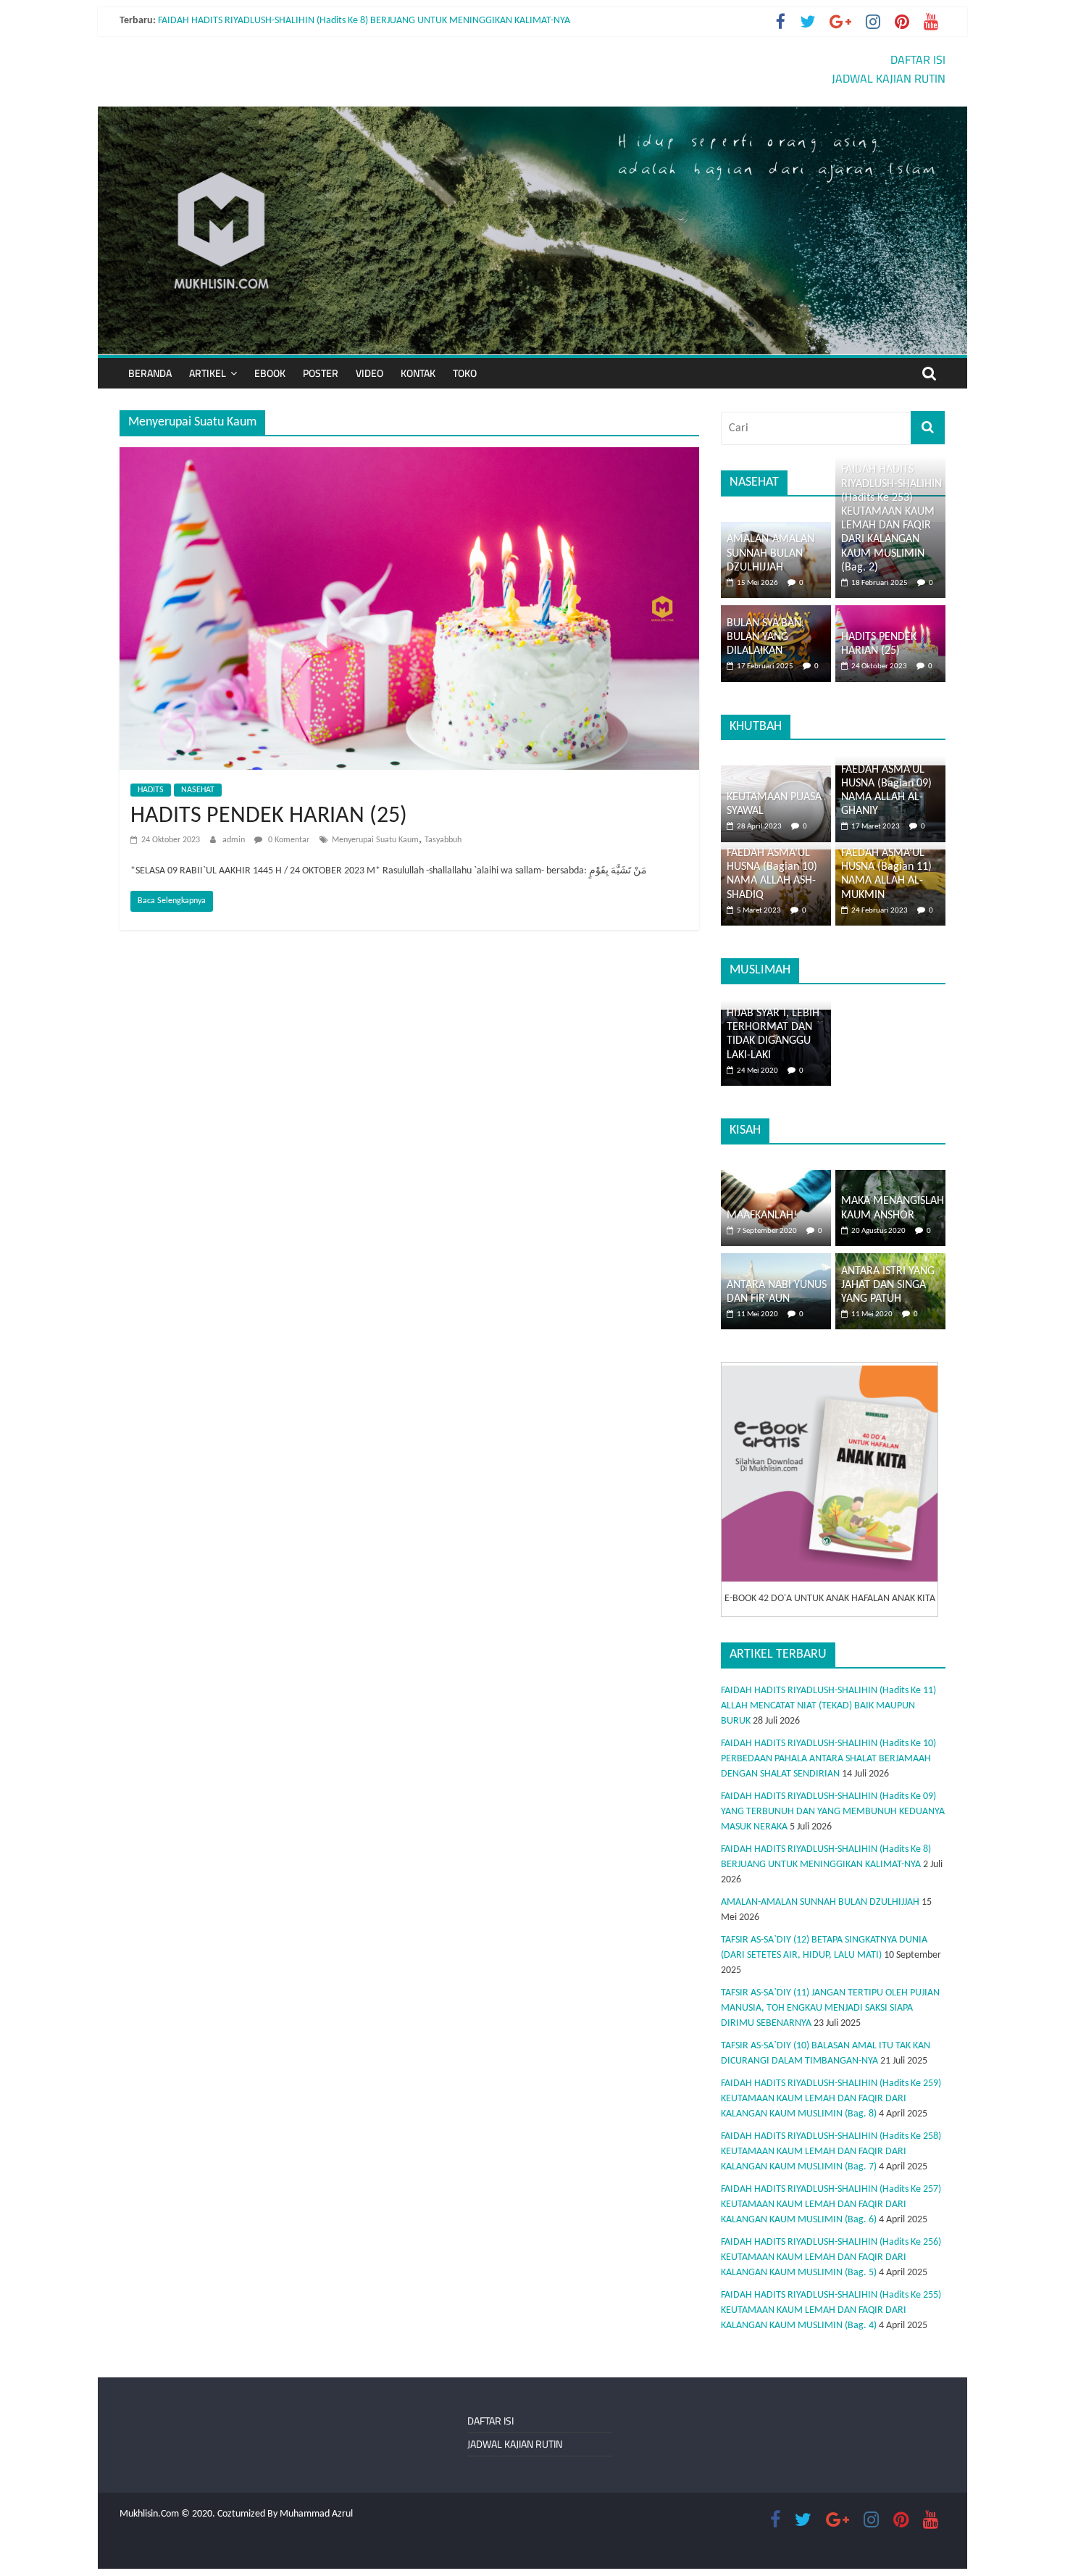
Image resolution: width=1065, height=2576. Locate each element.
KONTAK (418, 373)
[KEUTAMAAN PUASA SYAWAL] (776, 773)
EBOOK (270, 373)
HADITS (151, 790)
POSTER (321, 373)
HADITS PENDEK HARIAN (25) (269, 816)
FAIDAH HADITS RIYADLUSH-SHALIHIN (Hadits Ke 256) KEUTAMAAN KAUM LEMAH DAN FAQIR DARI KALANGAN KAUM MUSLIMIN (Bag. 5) (831, 2257)
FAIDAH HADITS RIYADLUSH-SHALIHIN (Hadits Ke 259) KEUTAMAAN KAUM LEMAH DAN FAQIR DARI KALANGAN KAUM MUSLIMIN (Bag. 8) (831, 2099)
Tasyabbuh (443, 840)
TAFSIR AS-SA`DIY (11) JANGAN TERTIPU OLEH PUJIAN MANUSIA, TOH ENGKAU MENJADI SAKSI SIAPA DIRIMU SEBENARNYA (830, 2008)
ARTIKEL (208, 373)
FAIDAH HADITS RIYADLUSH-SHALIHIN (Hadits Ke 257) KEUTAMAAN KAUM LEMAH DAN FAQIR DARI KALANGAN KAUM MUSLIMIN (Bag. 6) (831, 2205)
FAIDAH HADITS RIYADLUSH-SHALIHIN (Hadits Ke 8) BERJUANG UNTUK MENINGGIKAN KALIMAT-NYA (364, 21)
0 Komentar (288, 840)
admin (235, 840)
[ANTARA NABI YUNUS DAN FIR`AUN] (776, 1261)
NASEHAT (198, 790)
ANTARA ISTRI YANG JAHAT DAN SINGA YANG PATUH (888, 1285)
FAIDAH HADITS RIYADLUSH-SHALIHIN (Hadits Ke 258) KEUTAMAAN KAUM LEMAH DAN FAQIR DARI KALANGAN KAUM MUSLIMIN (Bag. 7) (831, 2152)
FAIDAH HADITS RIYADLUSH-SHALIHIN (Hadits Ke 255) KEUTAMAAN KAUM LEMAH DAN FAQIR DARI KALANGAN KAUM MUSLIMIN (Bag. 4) (831, 2310)
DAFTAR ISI (918, 59)
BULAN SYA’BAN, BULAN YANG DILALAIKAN (765, 637)
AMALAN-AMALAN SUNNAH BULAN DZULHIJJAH (770, 553)
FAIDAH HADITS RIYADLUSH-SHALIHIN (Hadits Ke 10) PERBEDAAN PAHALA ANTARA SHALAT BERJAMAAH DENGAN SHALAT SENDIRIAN (828, 1759)
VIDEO (369, 373)
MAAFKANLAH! (762, 1216)
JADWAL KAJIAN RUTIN (889, 78)
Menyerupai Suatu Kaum (375, 840)
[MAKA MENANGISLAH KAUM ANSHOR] (890, 1177)
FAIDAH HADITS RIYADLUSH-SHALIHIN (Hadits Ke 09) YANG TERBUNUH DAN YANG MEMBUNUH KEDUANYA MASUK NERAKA (833, 1812)
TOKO (465, 373)
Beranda (150, 373)
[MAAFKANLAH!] (776, 1177)
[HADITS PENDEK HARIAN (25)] (409, 456)
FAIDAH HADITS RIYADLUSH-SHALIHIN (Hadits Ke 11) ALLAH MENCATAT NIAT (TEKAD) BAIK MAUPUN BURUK (828, 1706)
